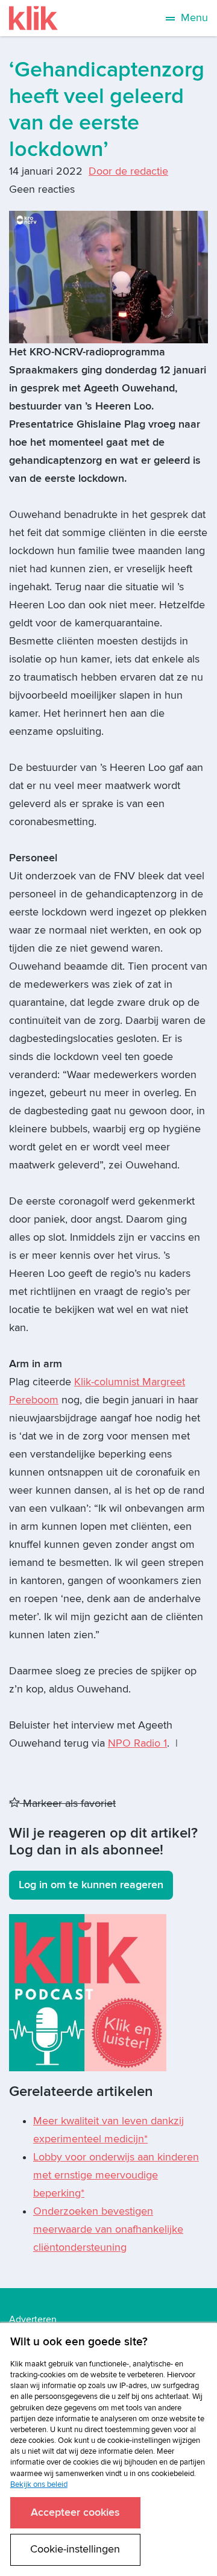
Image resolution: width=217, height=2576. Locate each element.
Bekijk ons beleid (39, 2484)
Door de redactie (128, 171)
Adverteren (33, 2319)
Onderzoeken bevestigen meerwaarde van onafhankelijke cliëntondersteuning (108, 2229)
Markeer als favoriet (68, 1804)
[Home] (33, 18)
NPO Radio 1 (137, 1743)
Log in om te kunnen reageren (91, 1885)
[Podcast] (88, 1992)
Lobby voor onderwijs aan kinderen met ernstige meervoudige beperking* (116, 2175)
